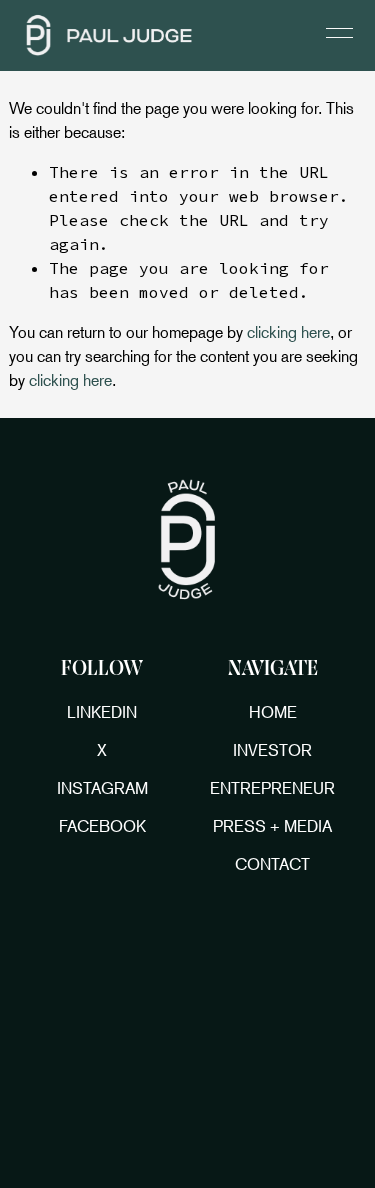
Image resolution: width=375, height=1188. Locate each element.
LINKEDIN (102, 712)
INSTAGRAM (102, 788)
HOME (273, 712)
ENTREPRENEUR (272, 788)
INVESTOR (272, 750)
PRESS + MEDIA (272, 826)
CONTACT (272, 864)
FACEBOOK (102, 826)
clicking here (288, 332)
